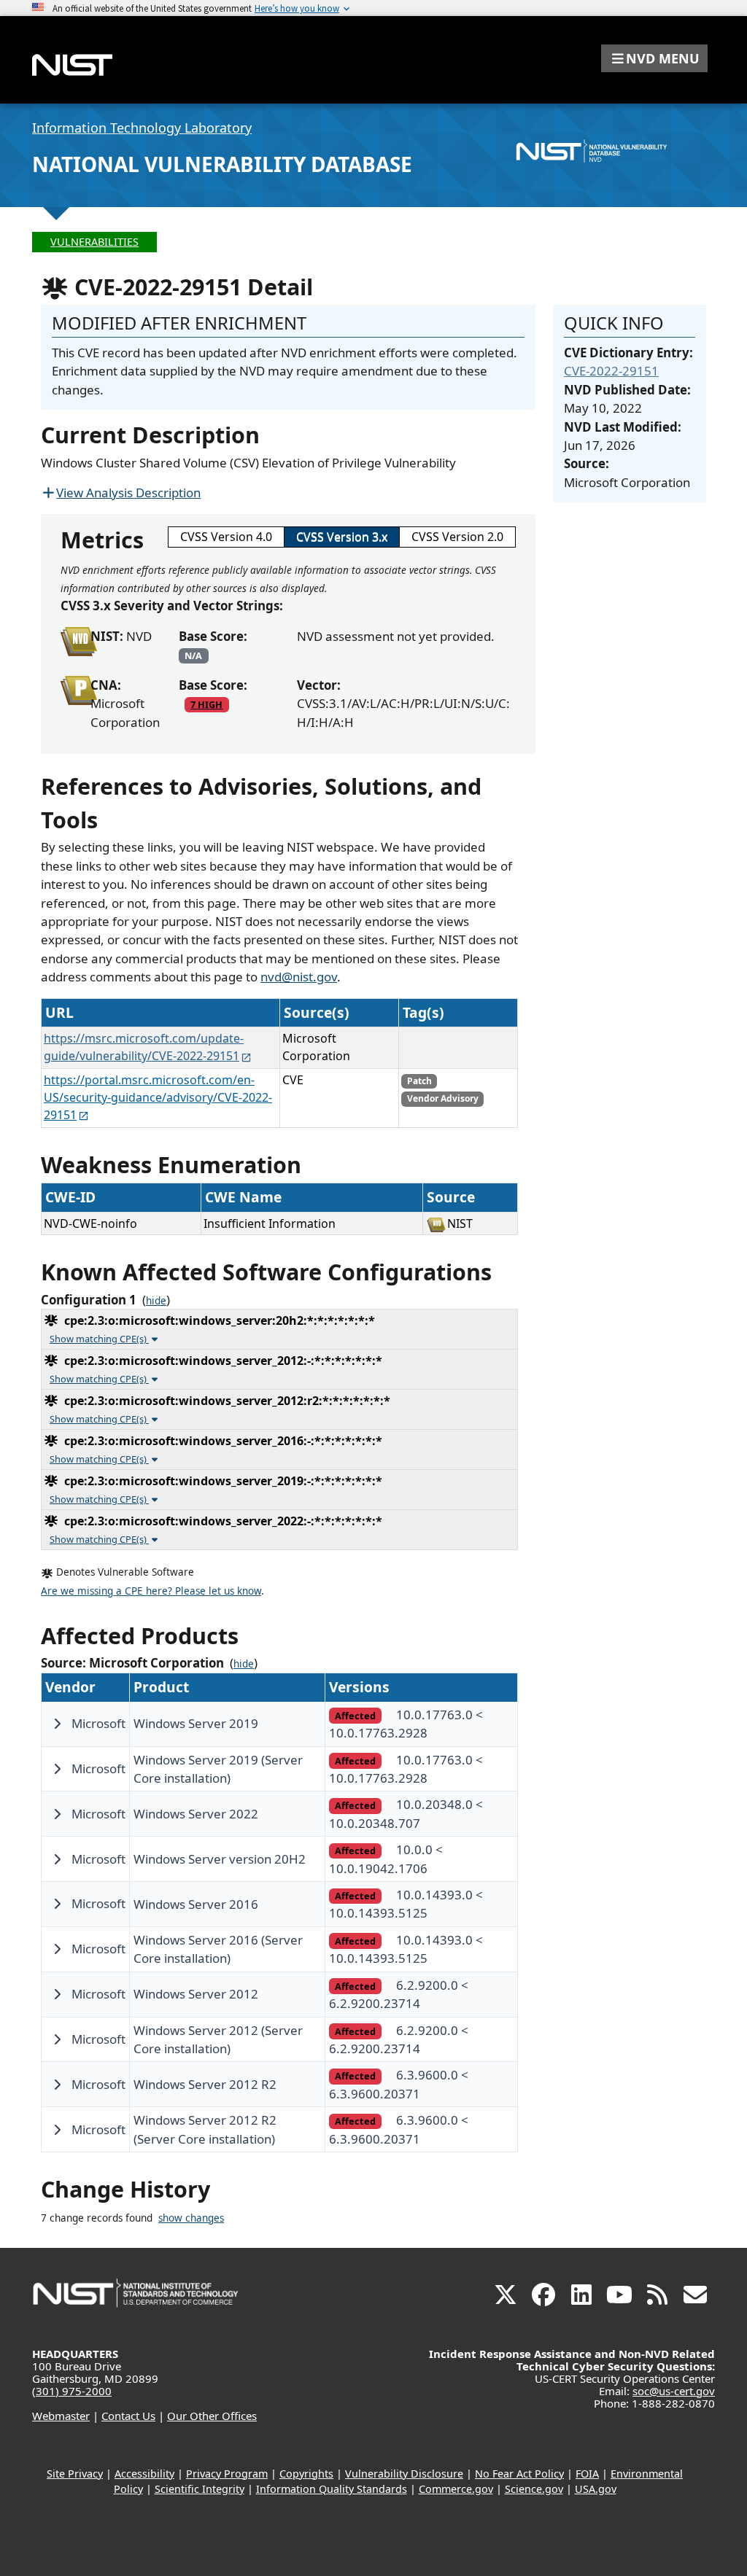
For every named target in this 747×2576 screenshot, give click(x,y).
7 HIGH (206, 704)
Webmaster (61, 2416)
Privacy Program (227, 2474)
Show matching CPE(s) (99, 1339)
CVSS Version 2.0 (457, 537)
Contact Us (128, 2416)
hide (156, 1301)
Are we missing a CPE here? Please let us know (151, 1591)
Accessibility (144, 2474)
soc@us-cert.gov (674, 2391)
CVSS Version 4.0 (226, 537)
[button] (654, 58)
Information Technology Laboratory (142, 128)
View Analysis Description (128, 493)
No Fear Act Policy (519, 2474)
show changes (191, 2218)
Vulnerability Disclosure (404, 2474)
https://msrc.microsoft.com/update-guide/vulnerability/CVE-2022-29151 (144, 1047)
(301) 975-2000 (72, 2391)
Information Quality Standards (332, 2489)
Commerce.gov (456, 2489)
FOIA (587, 2474)
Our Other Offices (212, 2416)
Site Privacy (75, 2474)
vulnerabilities (94, 242)
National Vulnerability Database (222, 164)
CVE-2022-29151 (611, 371)
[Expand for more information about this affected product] (57, 1724)
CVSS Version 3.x (342, 537)
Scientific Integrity (200, 2489)
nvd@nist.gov (299, 977)
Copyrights (306, 2474)
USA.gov (596, 2489)
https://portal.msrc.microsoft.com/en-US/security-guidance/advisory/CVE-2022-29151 (158, 1097)
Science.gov (534, 2489)
